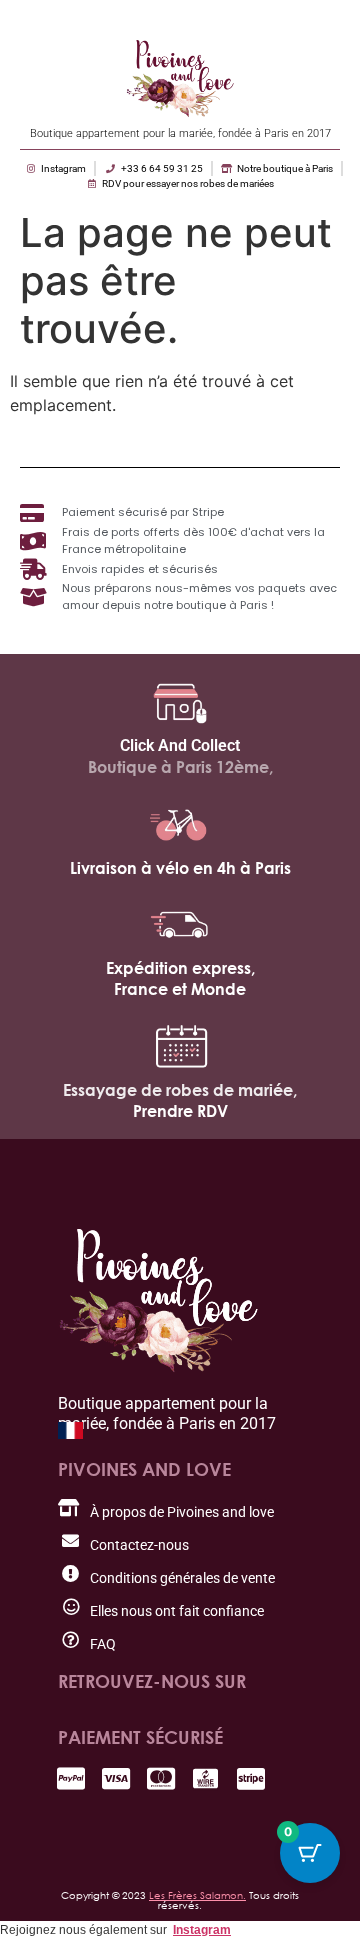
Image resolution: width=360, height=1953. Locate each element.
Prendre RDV (180, 1111)
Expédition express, (180, 968)
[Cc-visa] (115, 1778)
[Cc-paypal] (70, 1778)
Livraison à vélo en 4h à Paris (180, 868)
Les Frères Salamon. (197, 1895)
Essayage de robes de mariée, (180, 1090)
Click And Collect (180, 745)
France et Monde (180, 989)
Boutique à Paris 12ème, (180, 767)
